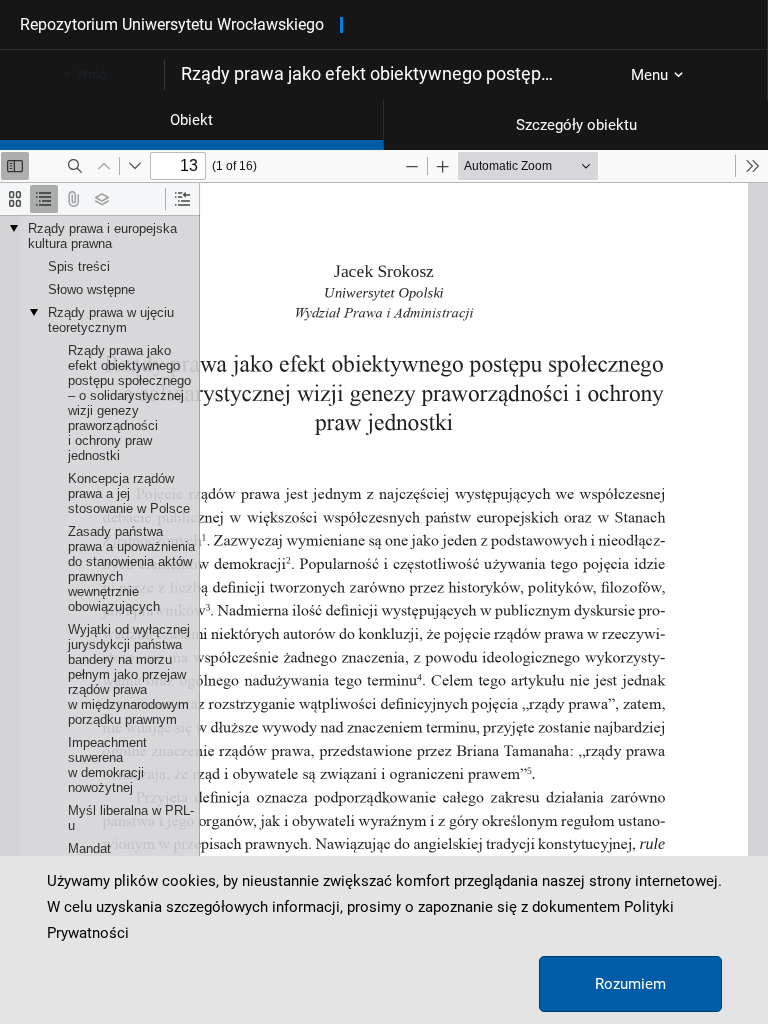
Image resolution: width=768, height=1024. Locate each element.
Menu (649, 75)
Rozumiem (630, 984)
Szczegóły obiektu (576, 125)
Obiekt (191, 120)
